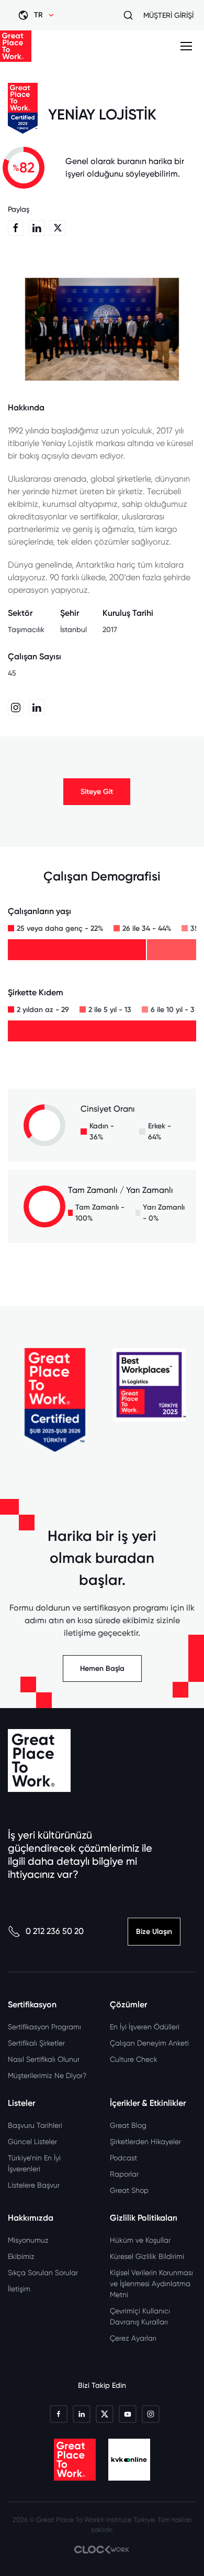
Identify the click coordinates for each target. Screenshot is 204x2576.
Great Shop (129, 2190)
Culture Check (134, 2059)
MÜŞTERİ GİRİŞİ (168, 15)
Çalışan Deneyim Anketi (149, 2043)
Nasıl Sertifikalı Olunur (44, 2059)
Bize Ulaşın (154, 1932)
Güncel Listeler (32, 2142)
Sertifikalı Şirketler (36, 2043)
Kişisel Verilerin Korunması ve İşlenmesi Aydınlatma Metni (151, 2284)
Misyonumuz (28, 2240)
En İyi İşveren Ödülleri (145, 2027)
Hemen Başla (102, 1669)
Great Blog (128, 2125)
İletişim (19, 2289)
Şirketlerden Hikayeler (145, 2142)
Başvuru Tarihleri (35, 2125)
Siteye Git (97, 792)
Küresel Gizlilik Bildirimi (147, 2256)
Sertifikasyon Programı (44, 2027)
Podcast (123, 2158)
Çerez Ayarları (133, 2338)
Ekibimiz (21, 2256)
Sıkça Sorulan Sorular (43, 2273)
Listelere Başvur (34, 2185)
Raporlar (124, 2174)
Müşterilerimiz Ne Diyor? (47, 2075)
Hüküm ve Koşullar (140, 2240)
